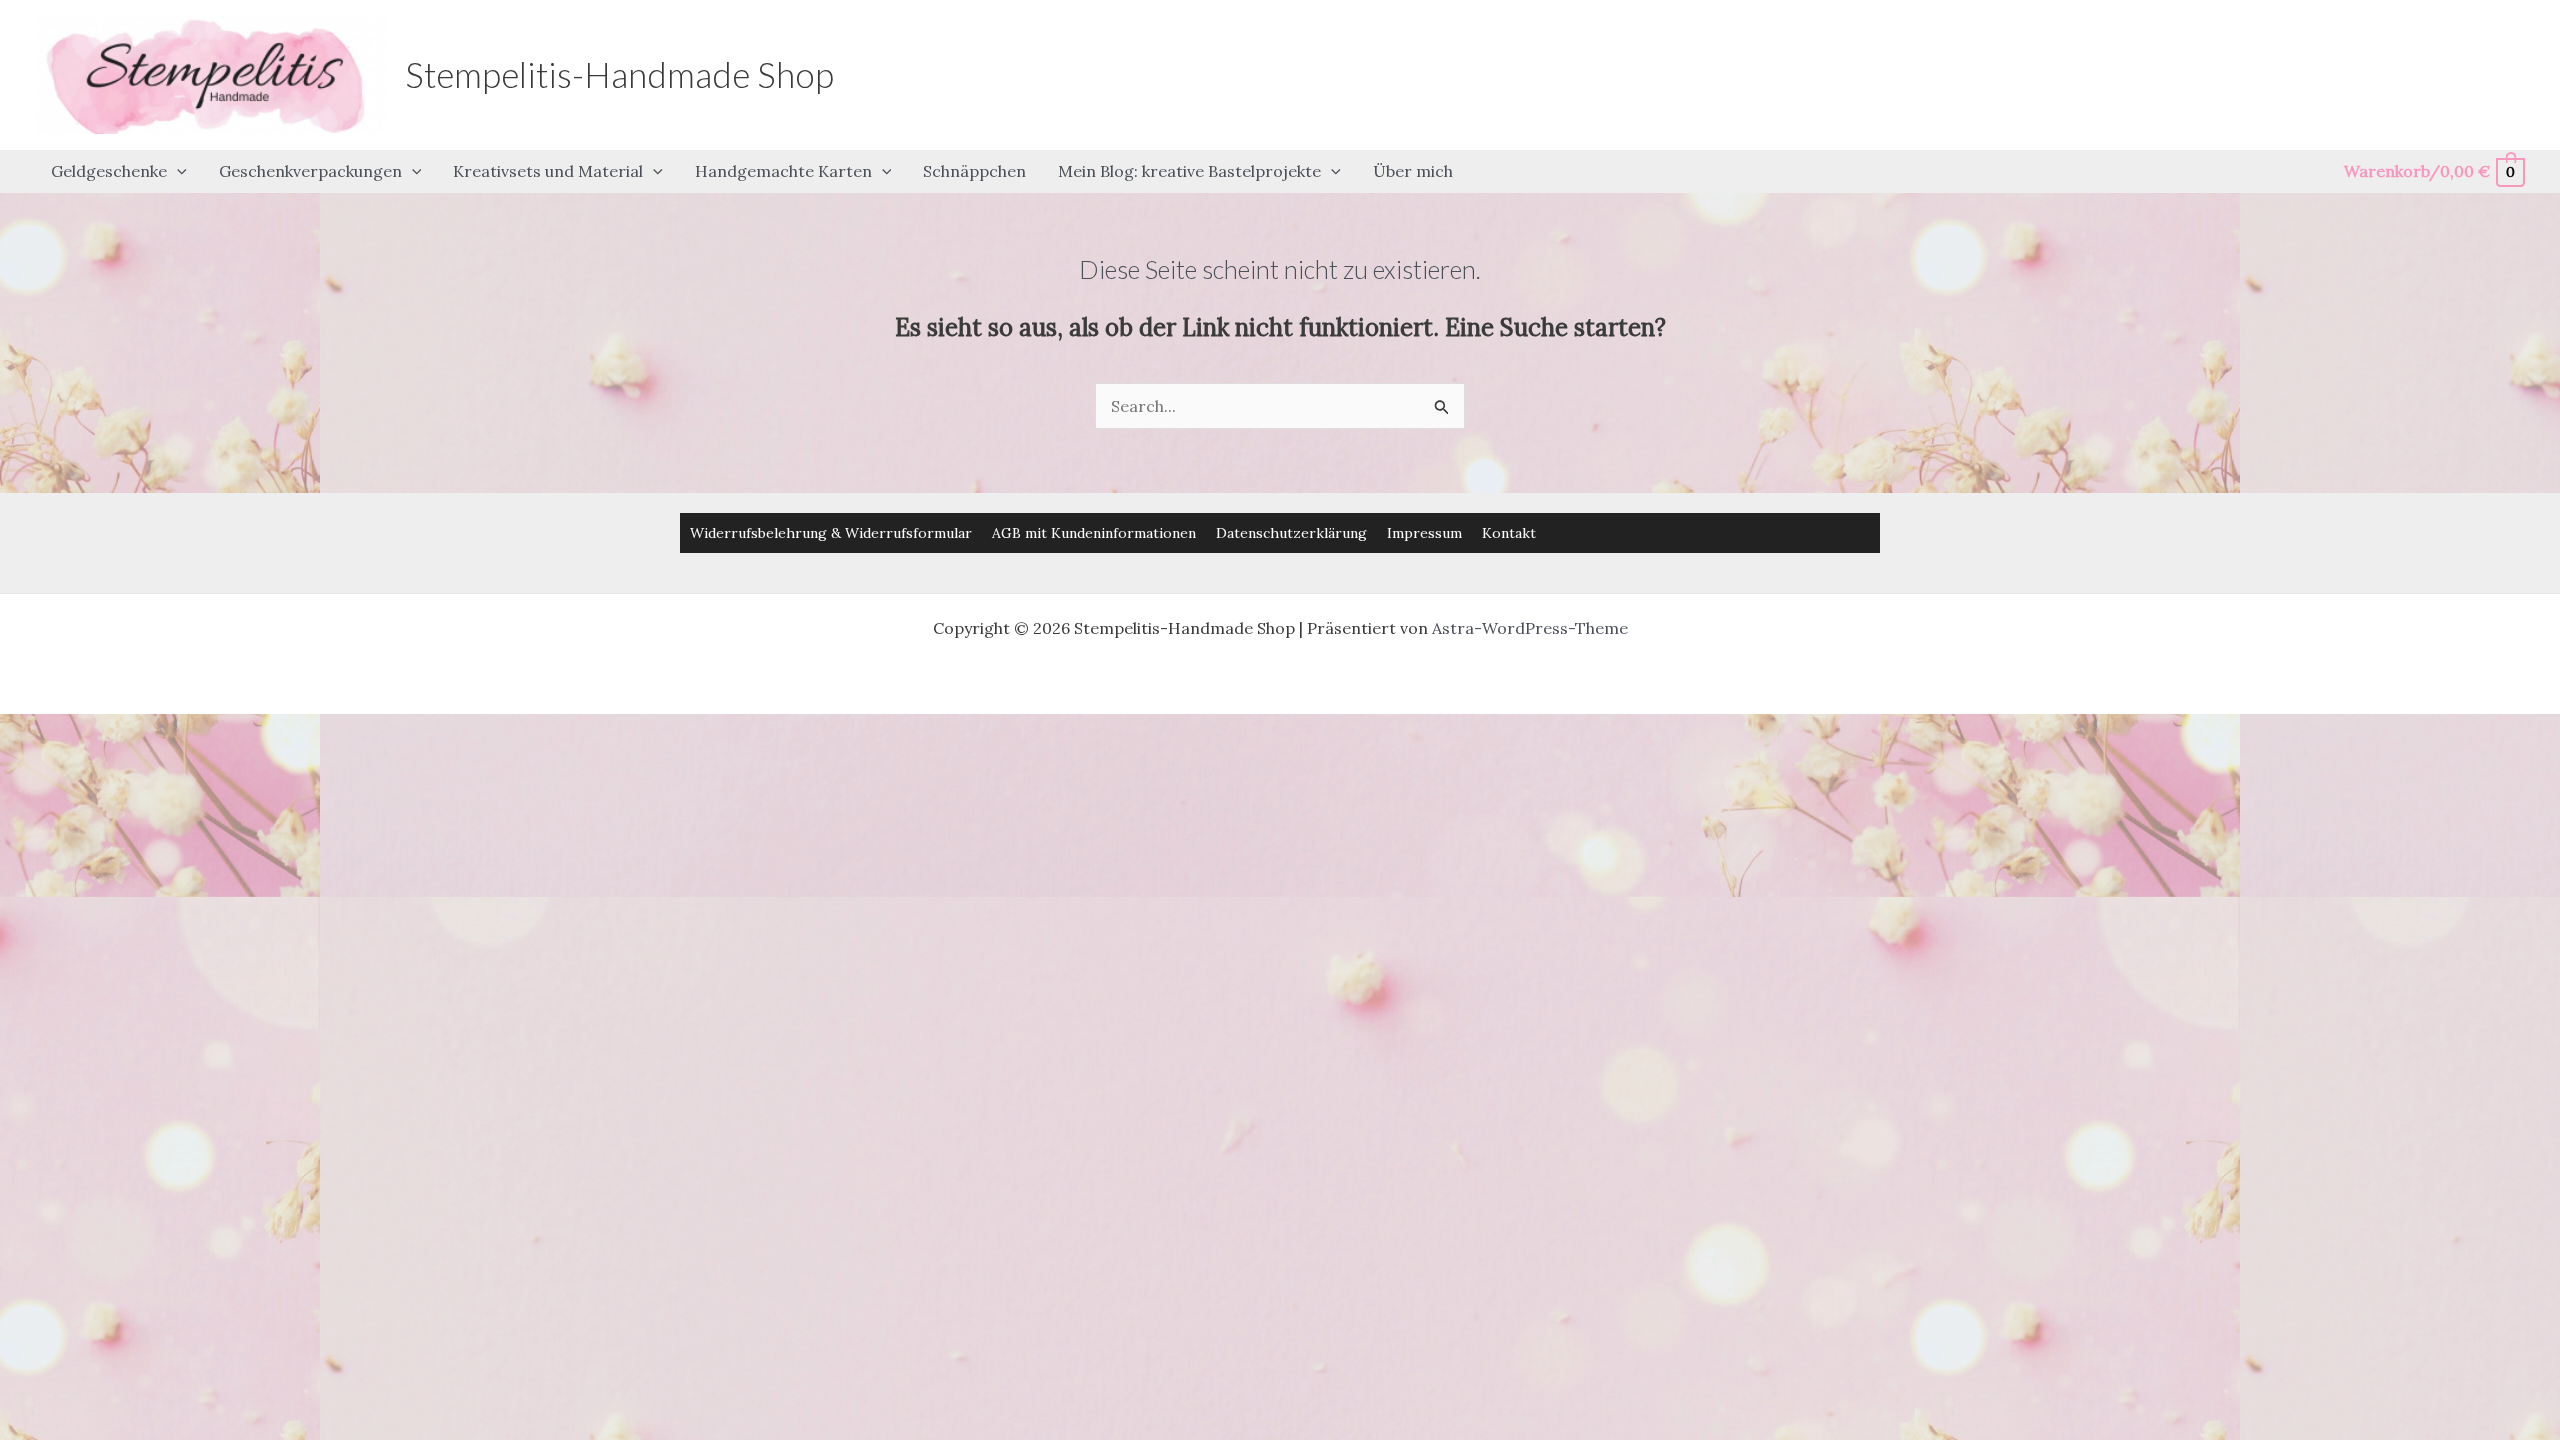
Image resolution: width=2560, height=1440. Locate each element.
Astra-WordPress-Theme (1530, 628)
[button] (177, 172)
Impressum (1424, 533)
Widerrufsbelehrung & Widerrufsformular (831, 533)
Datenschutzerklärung (1291, 533)
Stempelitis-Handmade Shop (619, 74)
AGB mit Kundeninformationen (1094, 533)
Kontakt (1509, 533)
